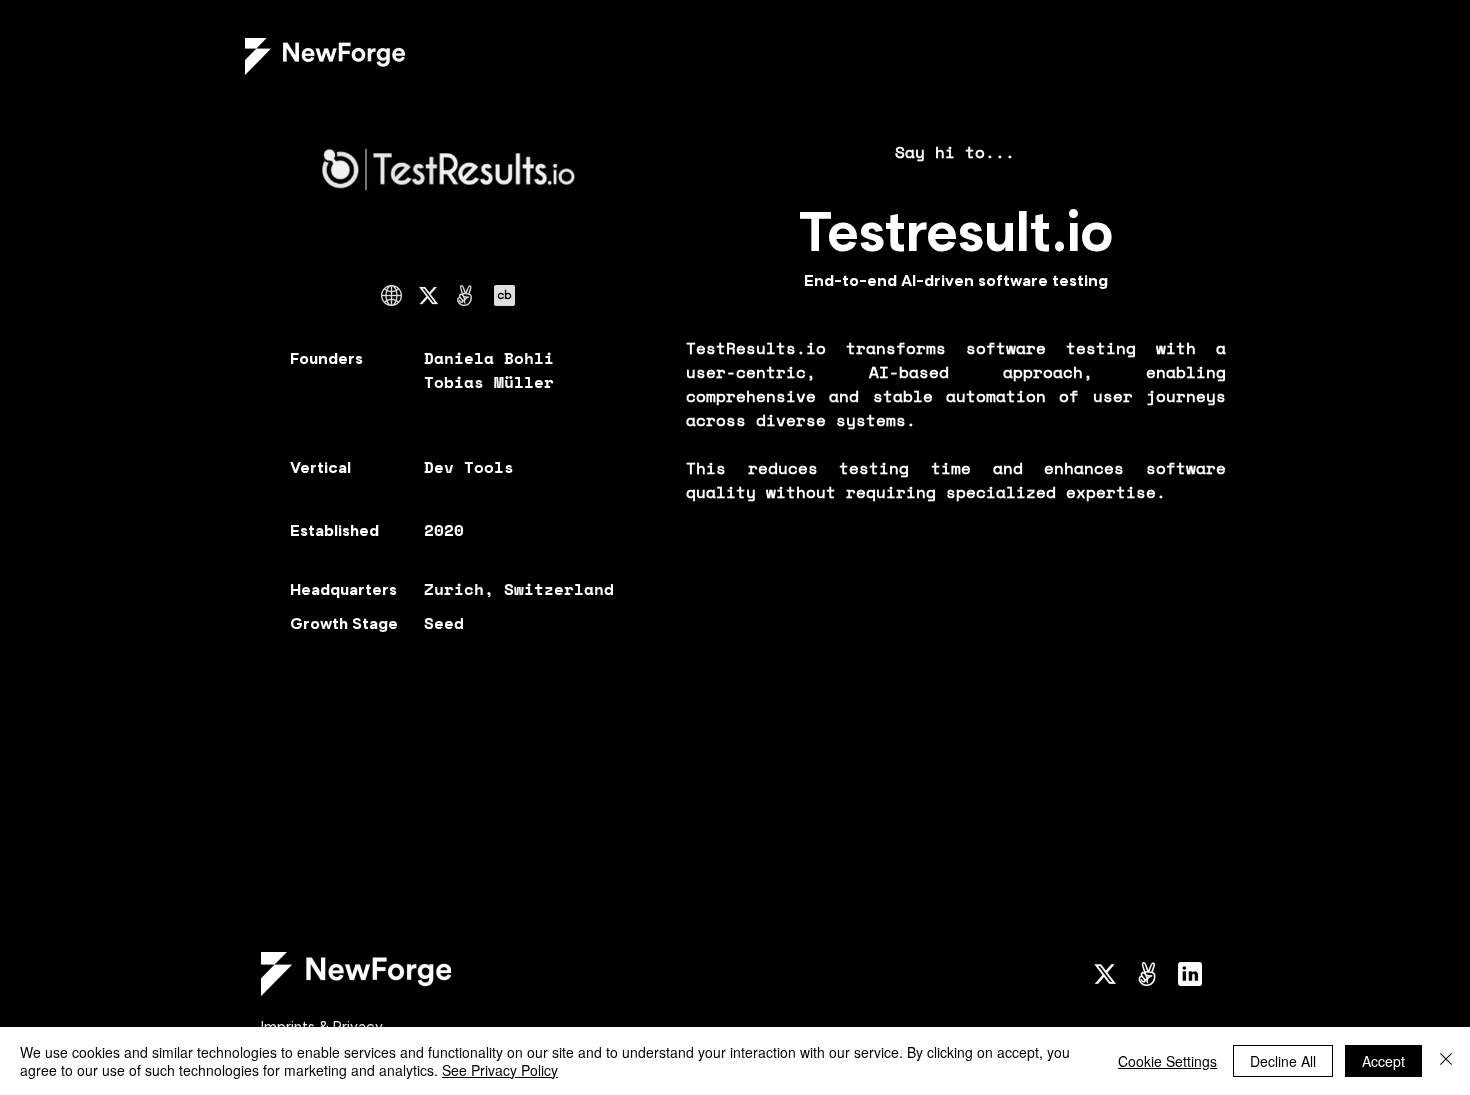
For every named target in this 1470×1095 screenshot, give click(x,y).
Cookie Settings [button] (1167, 1061)
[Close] (1446, 1061)
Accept (1383, 1061)
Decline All (1283, 1061)
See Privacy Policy (500, 1070)
